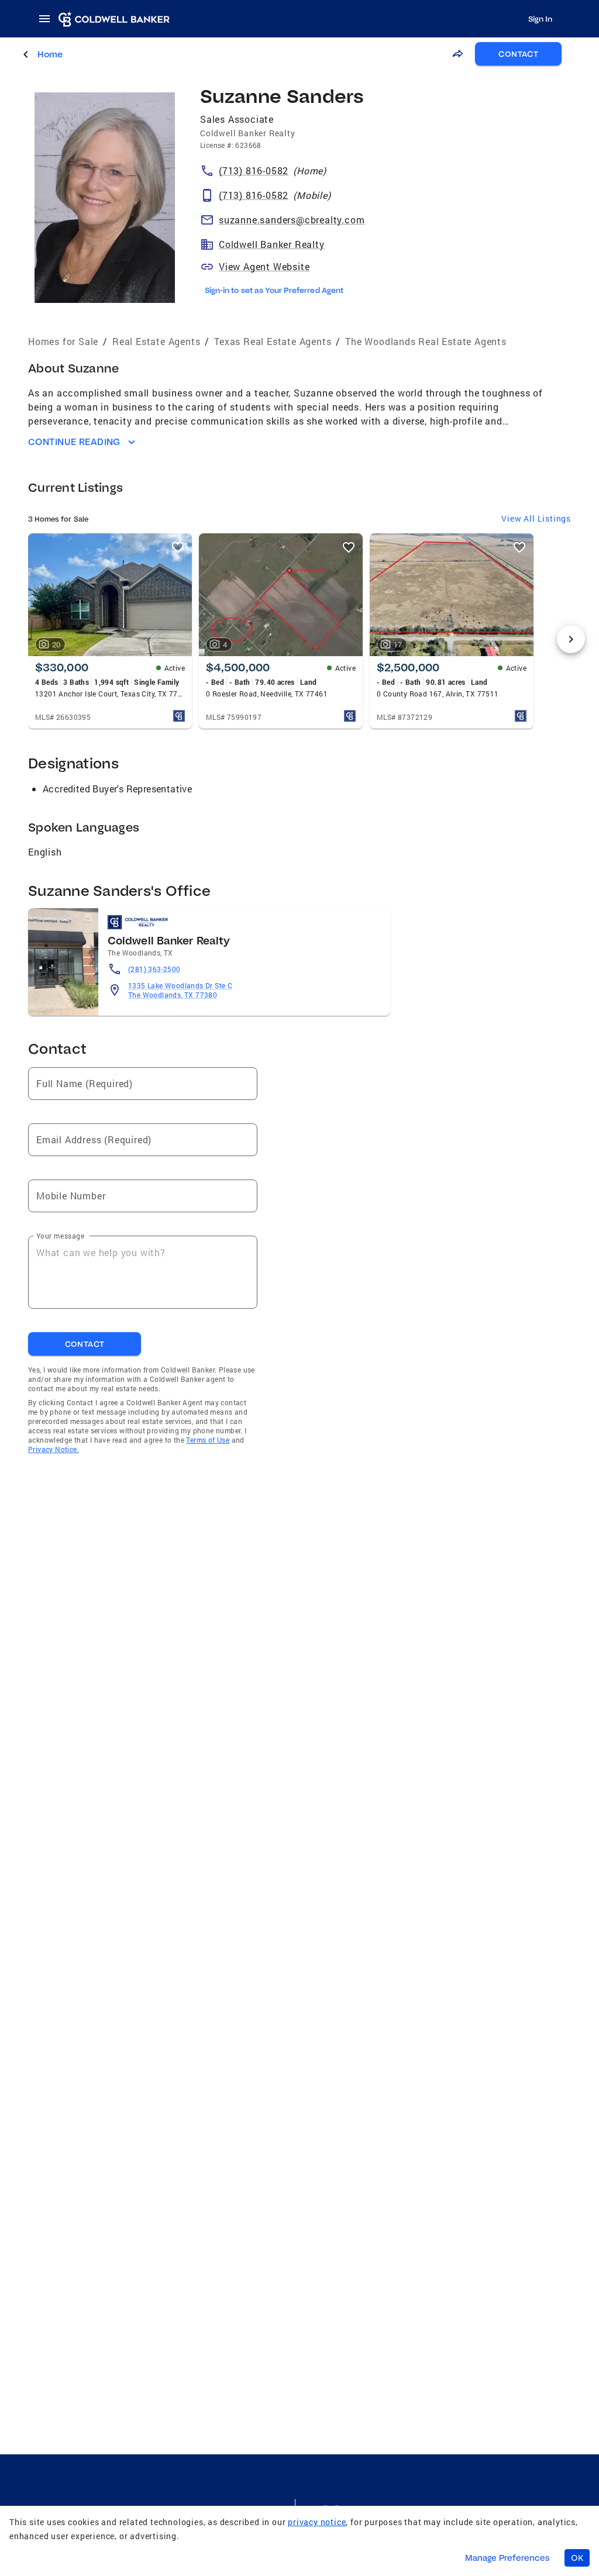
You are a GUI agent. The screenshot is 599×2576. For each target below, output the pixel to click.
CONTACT (518, 54)
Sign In (540, 19)
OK (577, 2558)
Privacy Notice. (54, 1449)
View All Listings (536, 518)
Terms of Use (208, 1440)
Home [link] (50, 54)
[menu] (48, 19)
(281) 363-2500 (154, 969)
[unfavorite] (178, 547)
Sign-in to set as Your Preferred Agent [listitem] (274, 290)
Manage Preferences (507, 2558)
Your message (60, 1236)
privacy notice (317, 2522)
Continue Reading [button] (74, 442)
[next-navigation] (571, 639)
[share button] (457, 54)
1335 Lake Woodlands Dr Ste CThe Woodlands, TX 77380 (180, 990)
